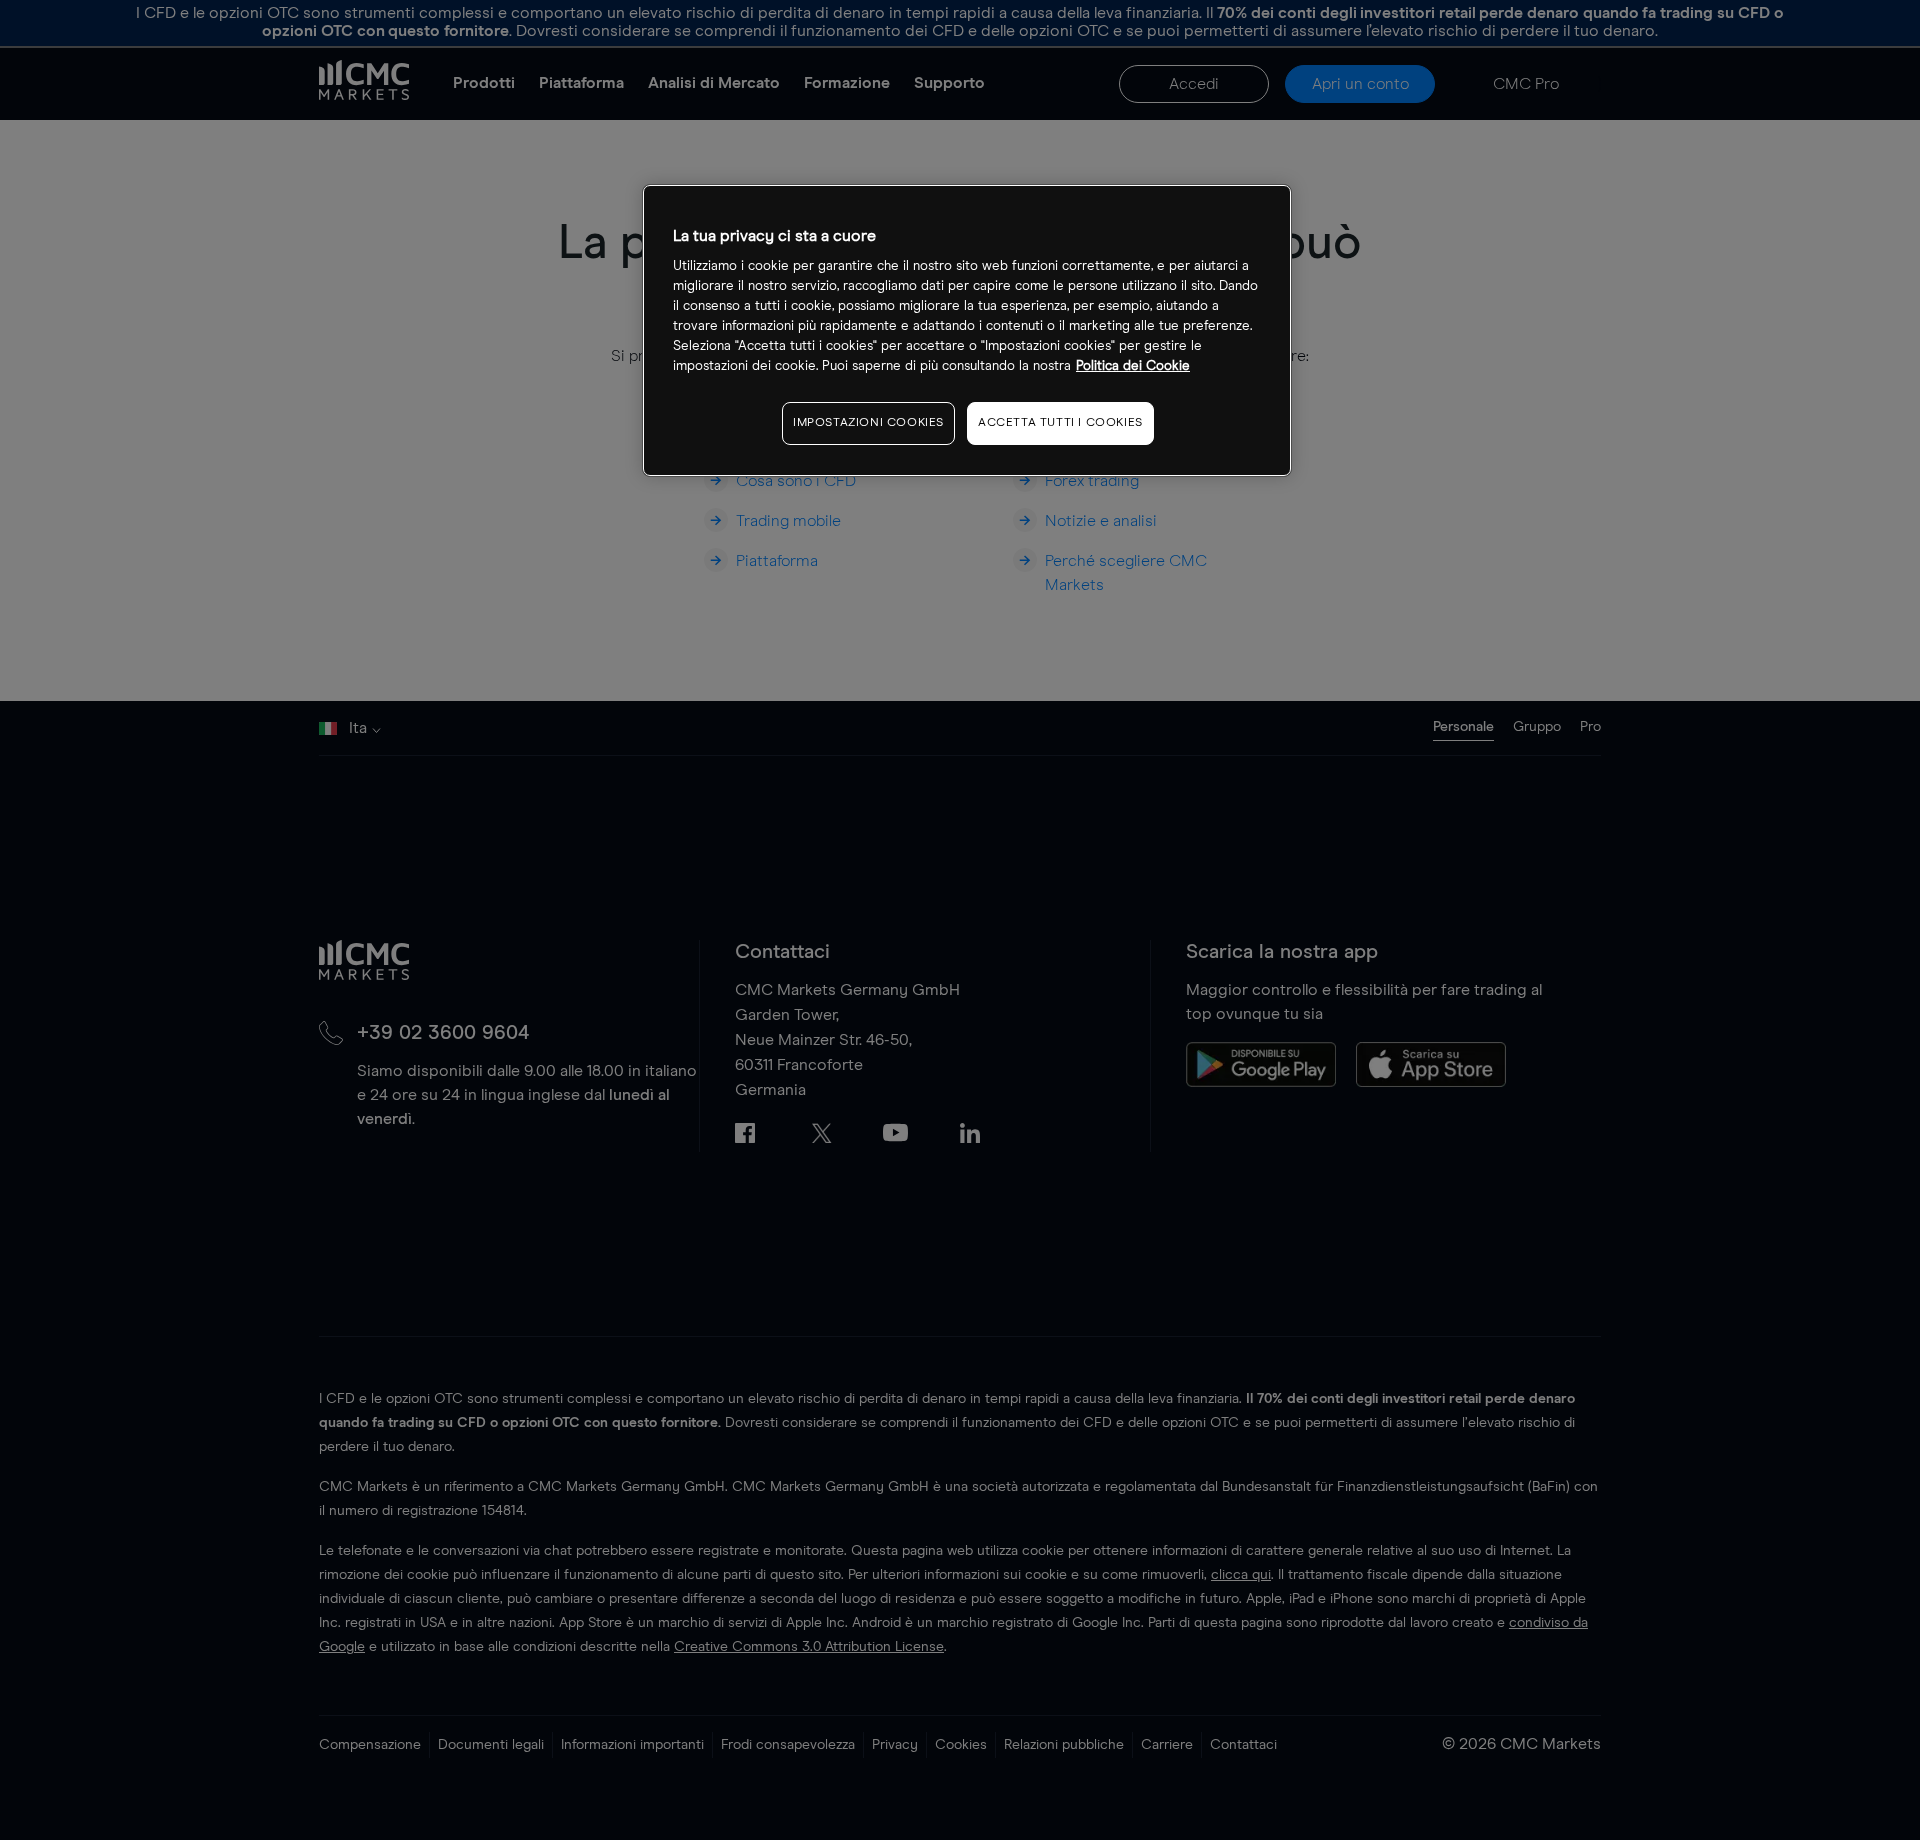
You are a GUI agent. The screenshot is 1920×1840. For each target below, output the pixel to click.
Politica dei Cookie (1133, 366)
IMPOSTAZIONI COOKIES (868, 423)
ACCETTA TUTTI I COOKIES (1060, 423)
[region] (967, 330)
